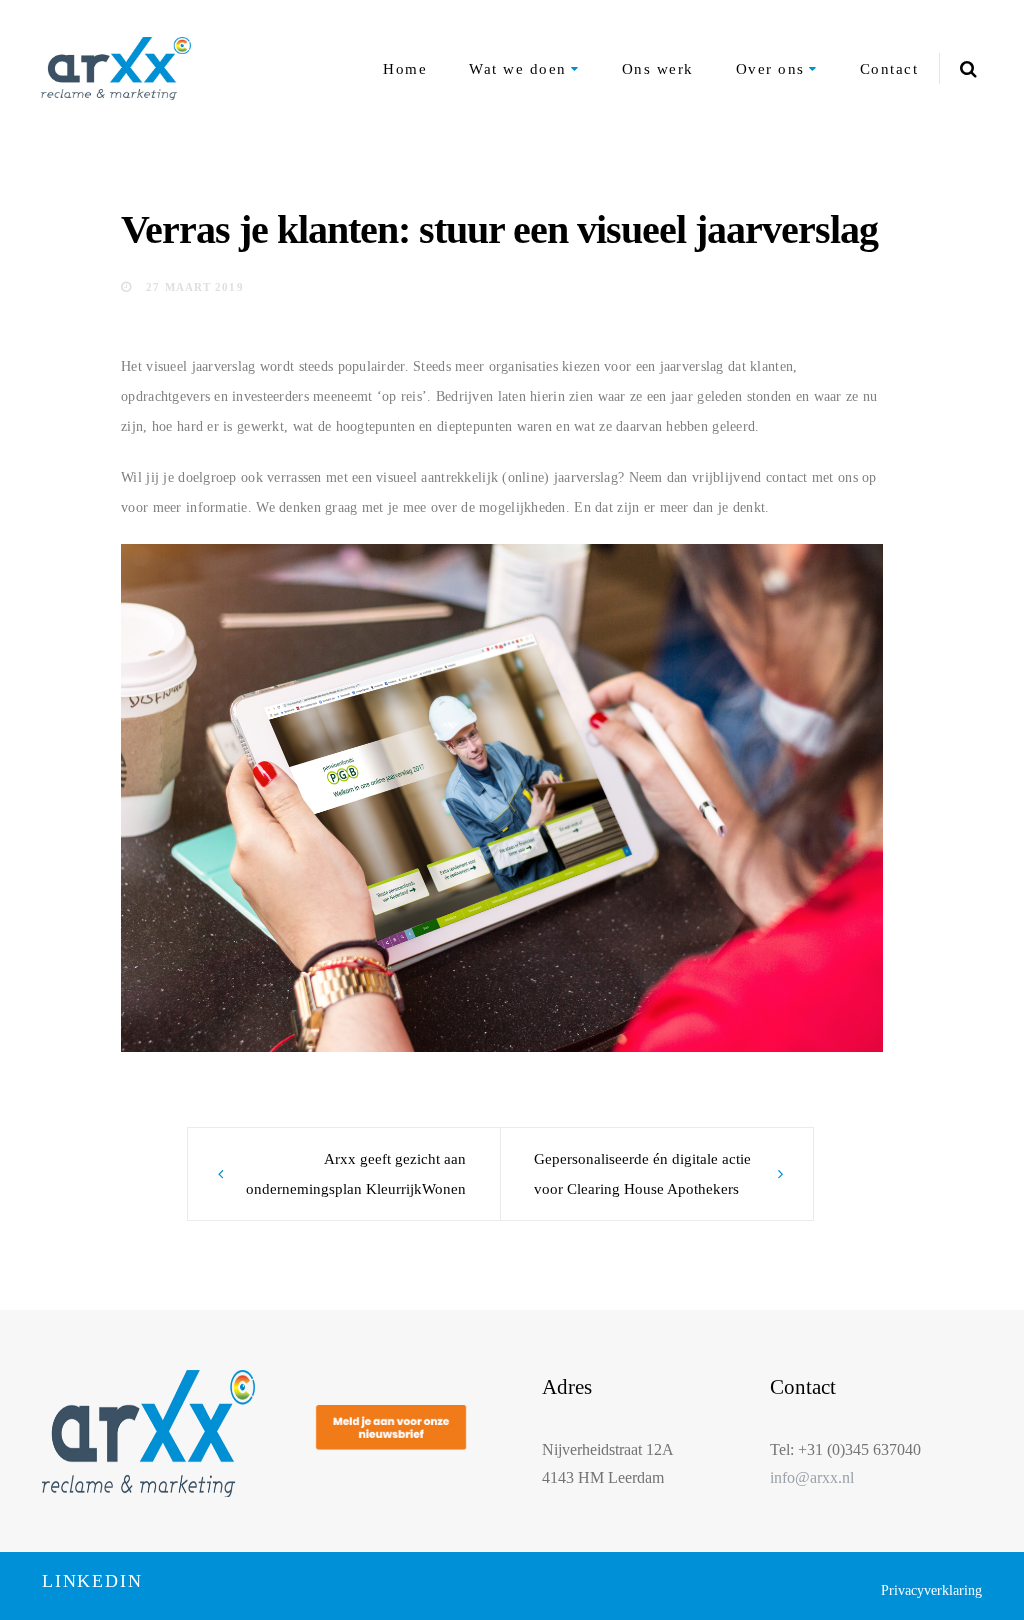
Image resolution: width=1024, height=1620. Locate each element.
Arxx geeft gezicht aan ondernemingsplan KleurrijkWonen (356, 1174)
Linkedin (92, 1581)
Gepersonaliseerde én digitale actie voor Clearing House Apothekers (642, 1174)
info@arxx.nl (812, 1477)
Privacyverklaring (931, 1590)
